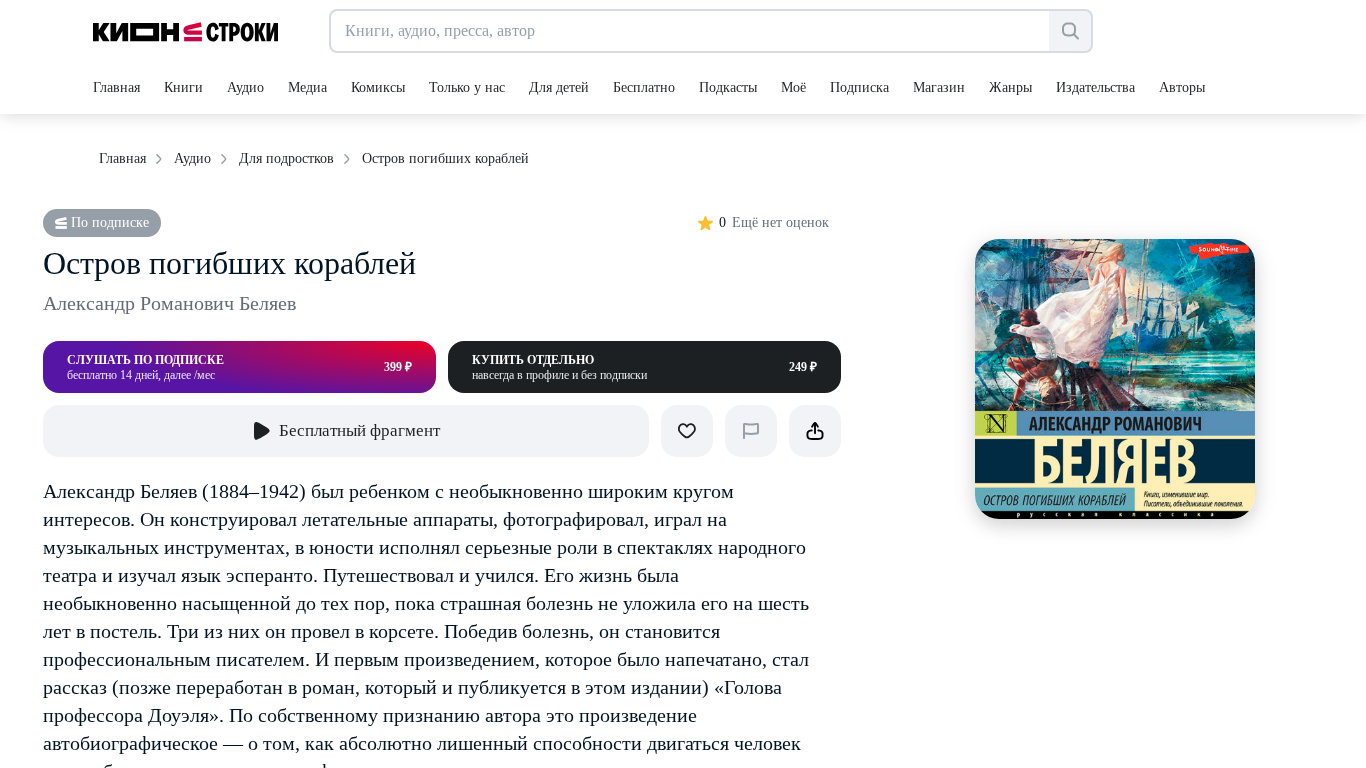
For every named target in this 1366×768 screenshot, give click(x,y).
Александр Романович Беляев (169, 303)
